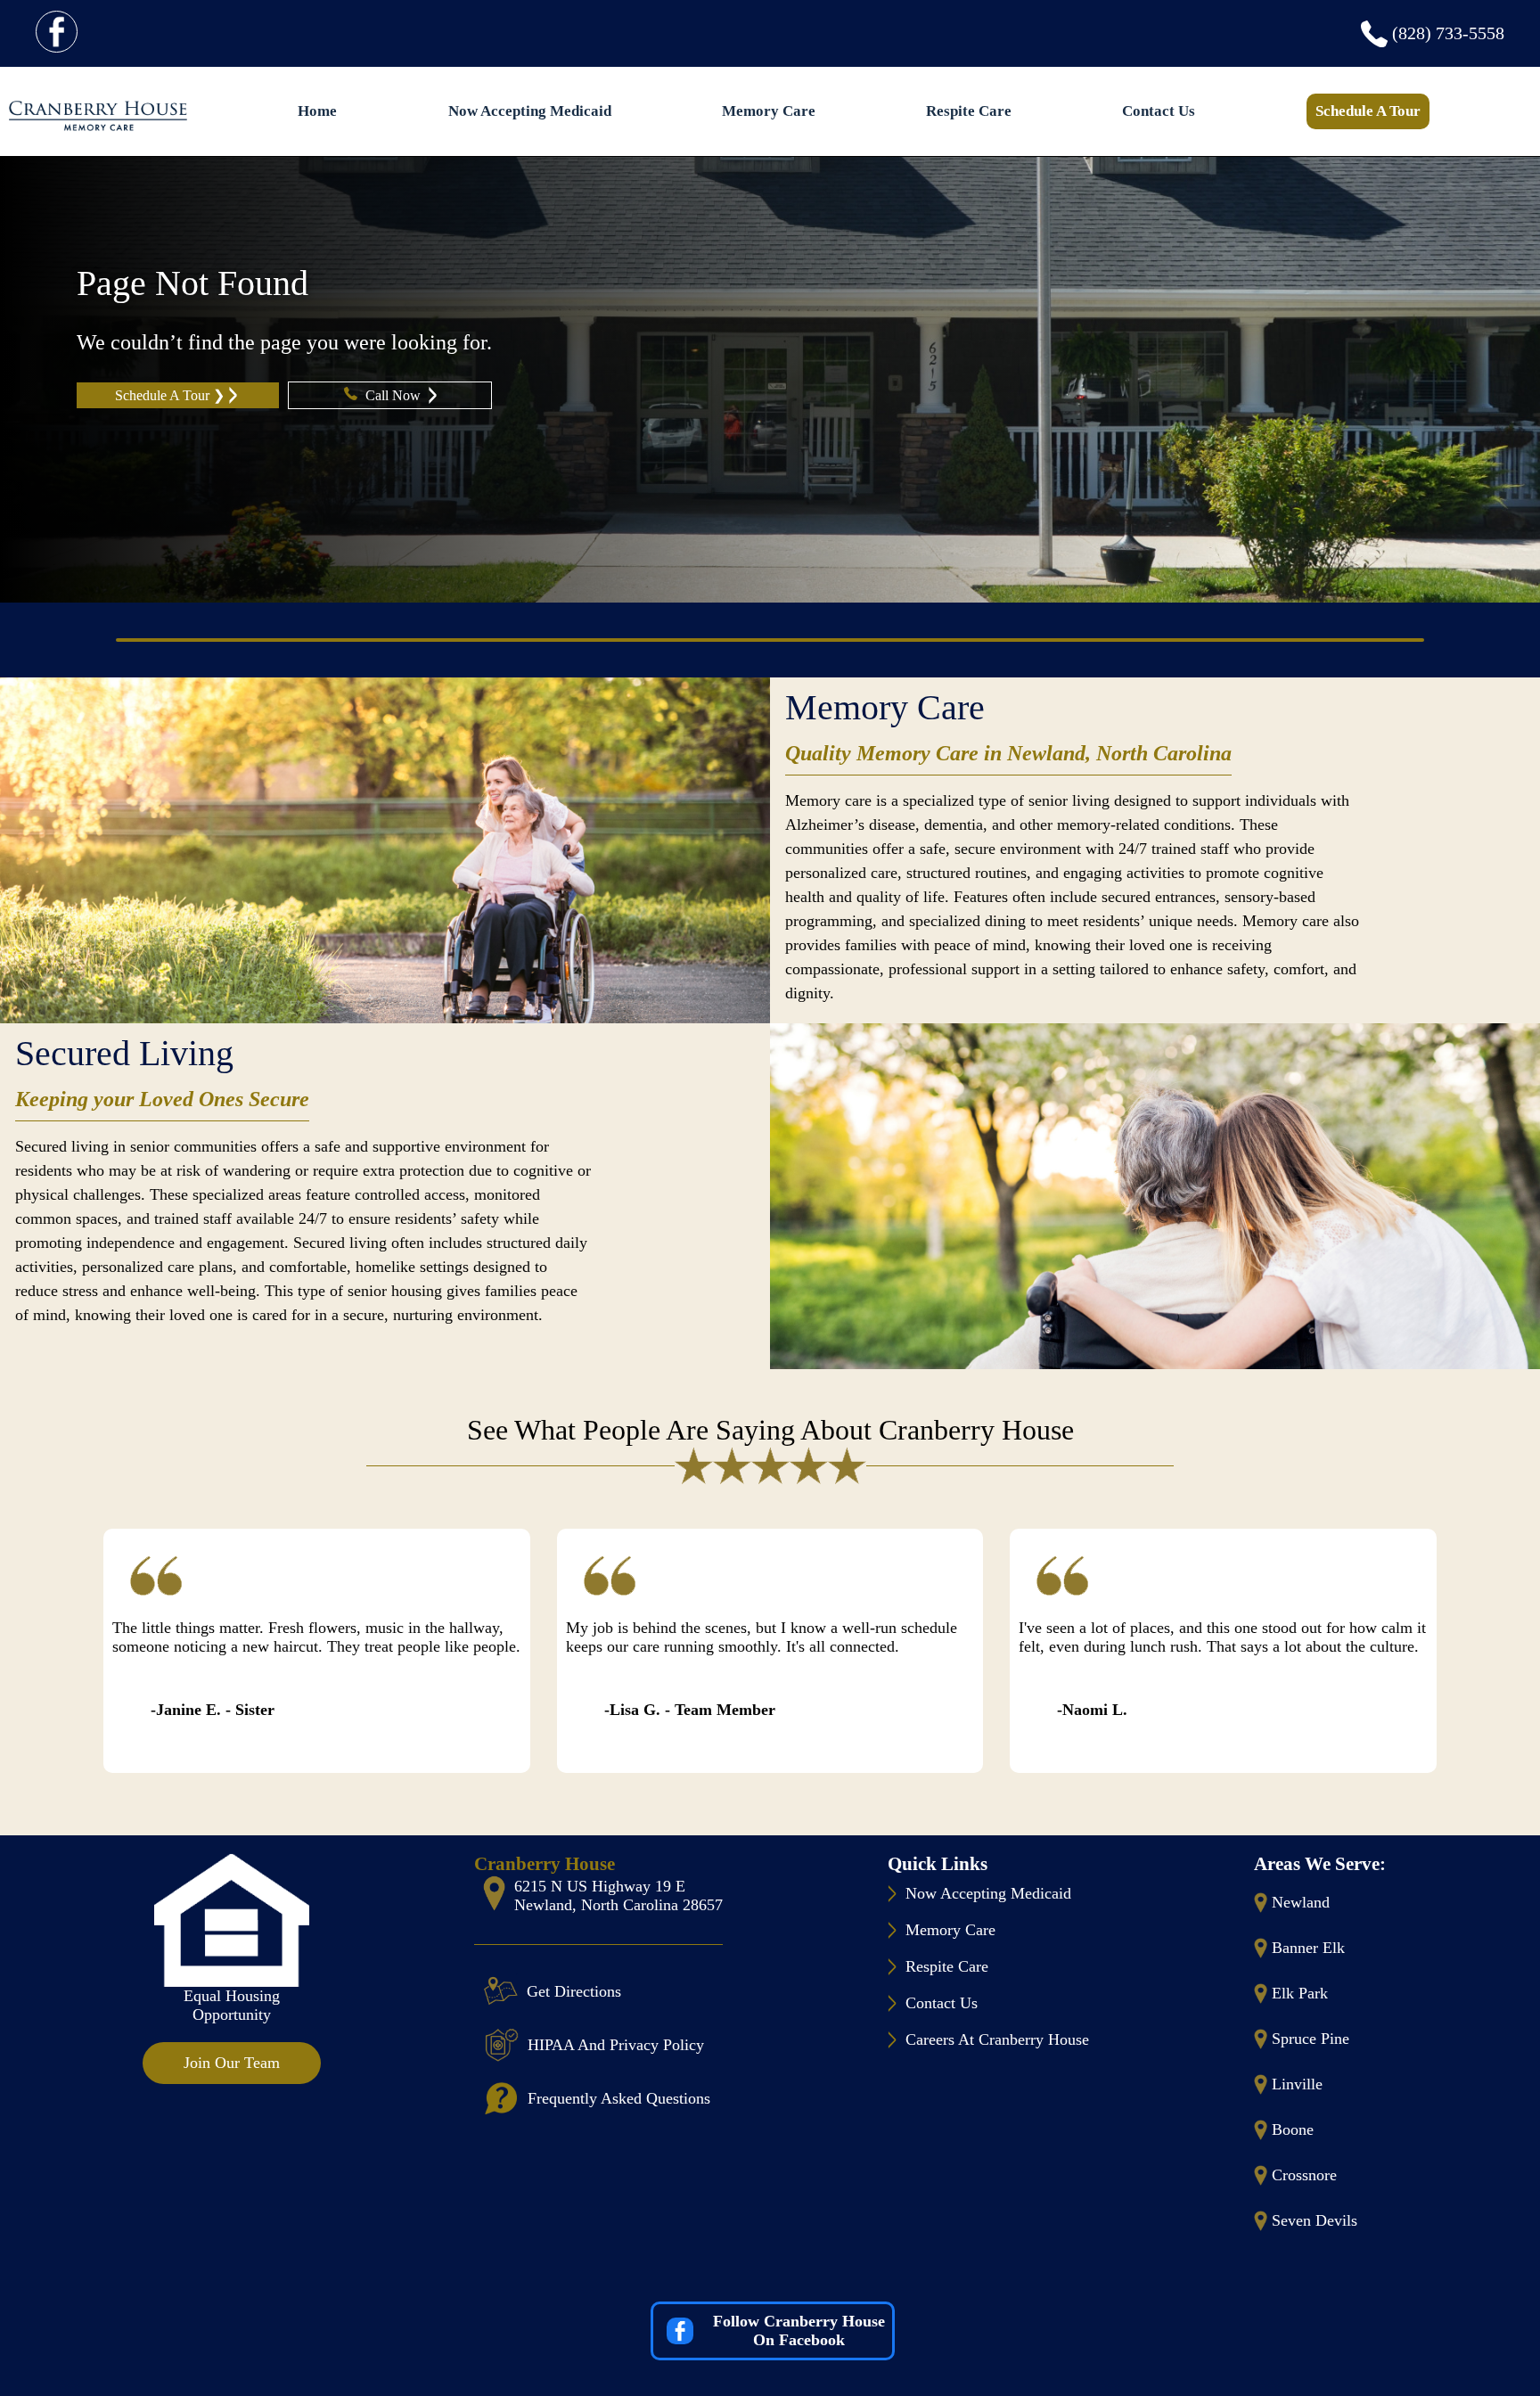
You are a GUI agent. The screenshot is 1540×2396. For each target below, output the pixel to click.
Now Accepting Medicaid (530, 111)
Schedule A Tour (1368, 111)
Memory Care (769, 111)
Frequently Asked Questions (619, 2098)
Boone (1293, 2129)
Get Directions (574, 1991)
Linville (1297, 2084)
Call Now (395, 395)
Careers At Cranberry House (997, 2039)
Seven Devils (1315, 2220)
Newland (1301, 1902)
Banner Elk (1308, 1948)
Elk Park (1300, 1993)
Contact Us (1159, 111)
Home (317, 111)
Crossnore (1304, 2175)
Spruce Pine (1311, 2039)
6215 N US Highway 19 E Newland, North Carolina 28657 (618, 1895)
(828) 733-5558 (1448, 33)
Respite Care (969, 111)
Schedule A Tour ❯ (170, 395)
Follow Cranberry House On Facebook (799, 2330)
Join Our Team (232, 2063)
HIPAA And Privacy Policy (616, 2045)
